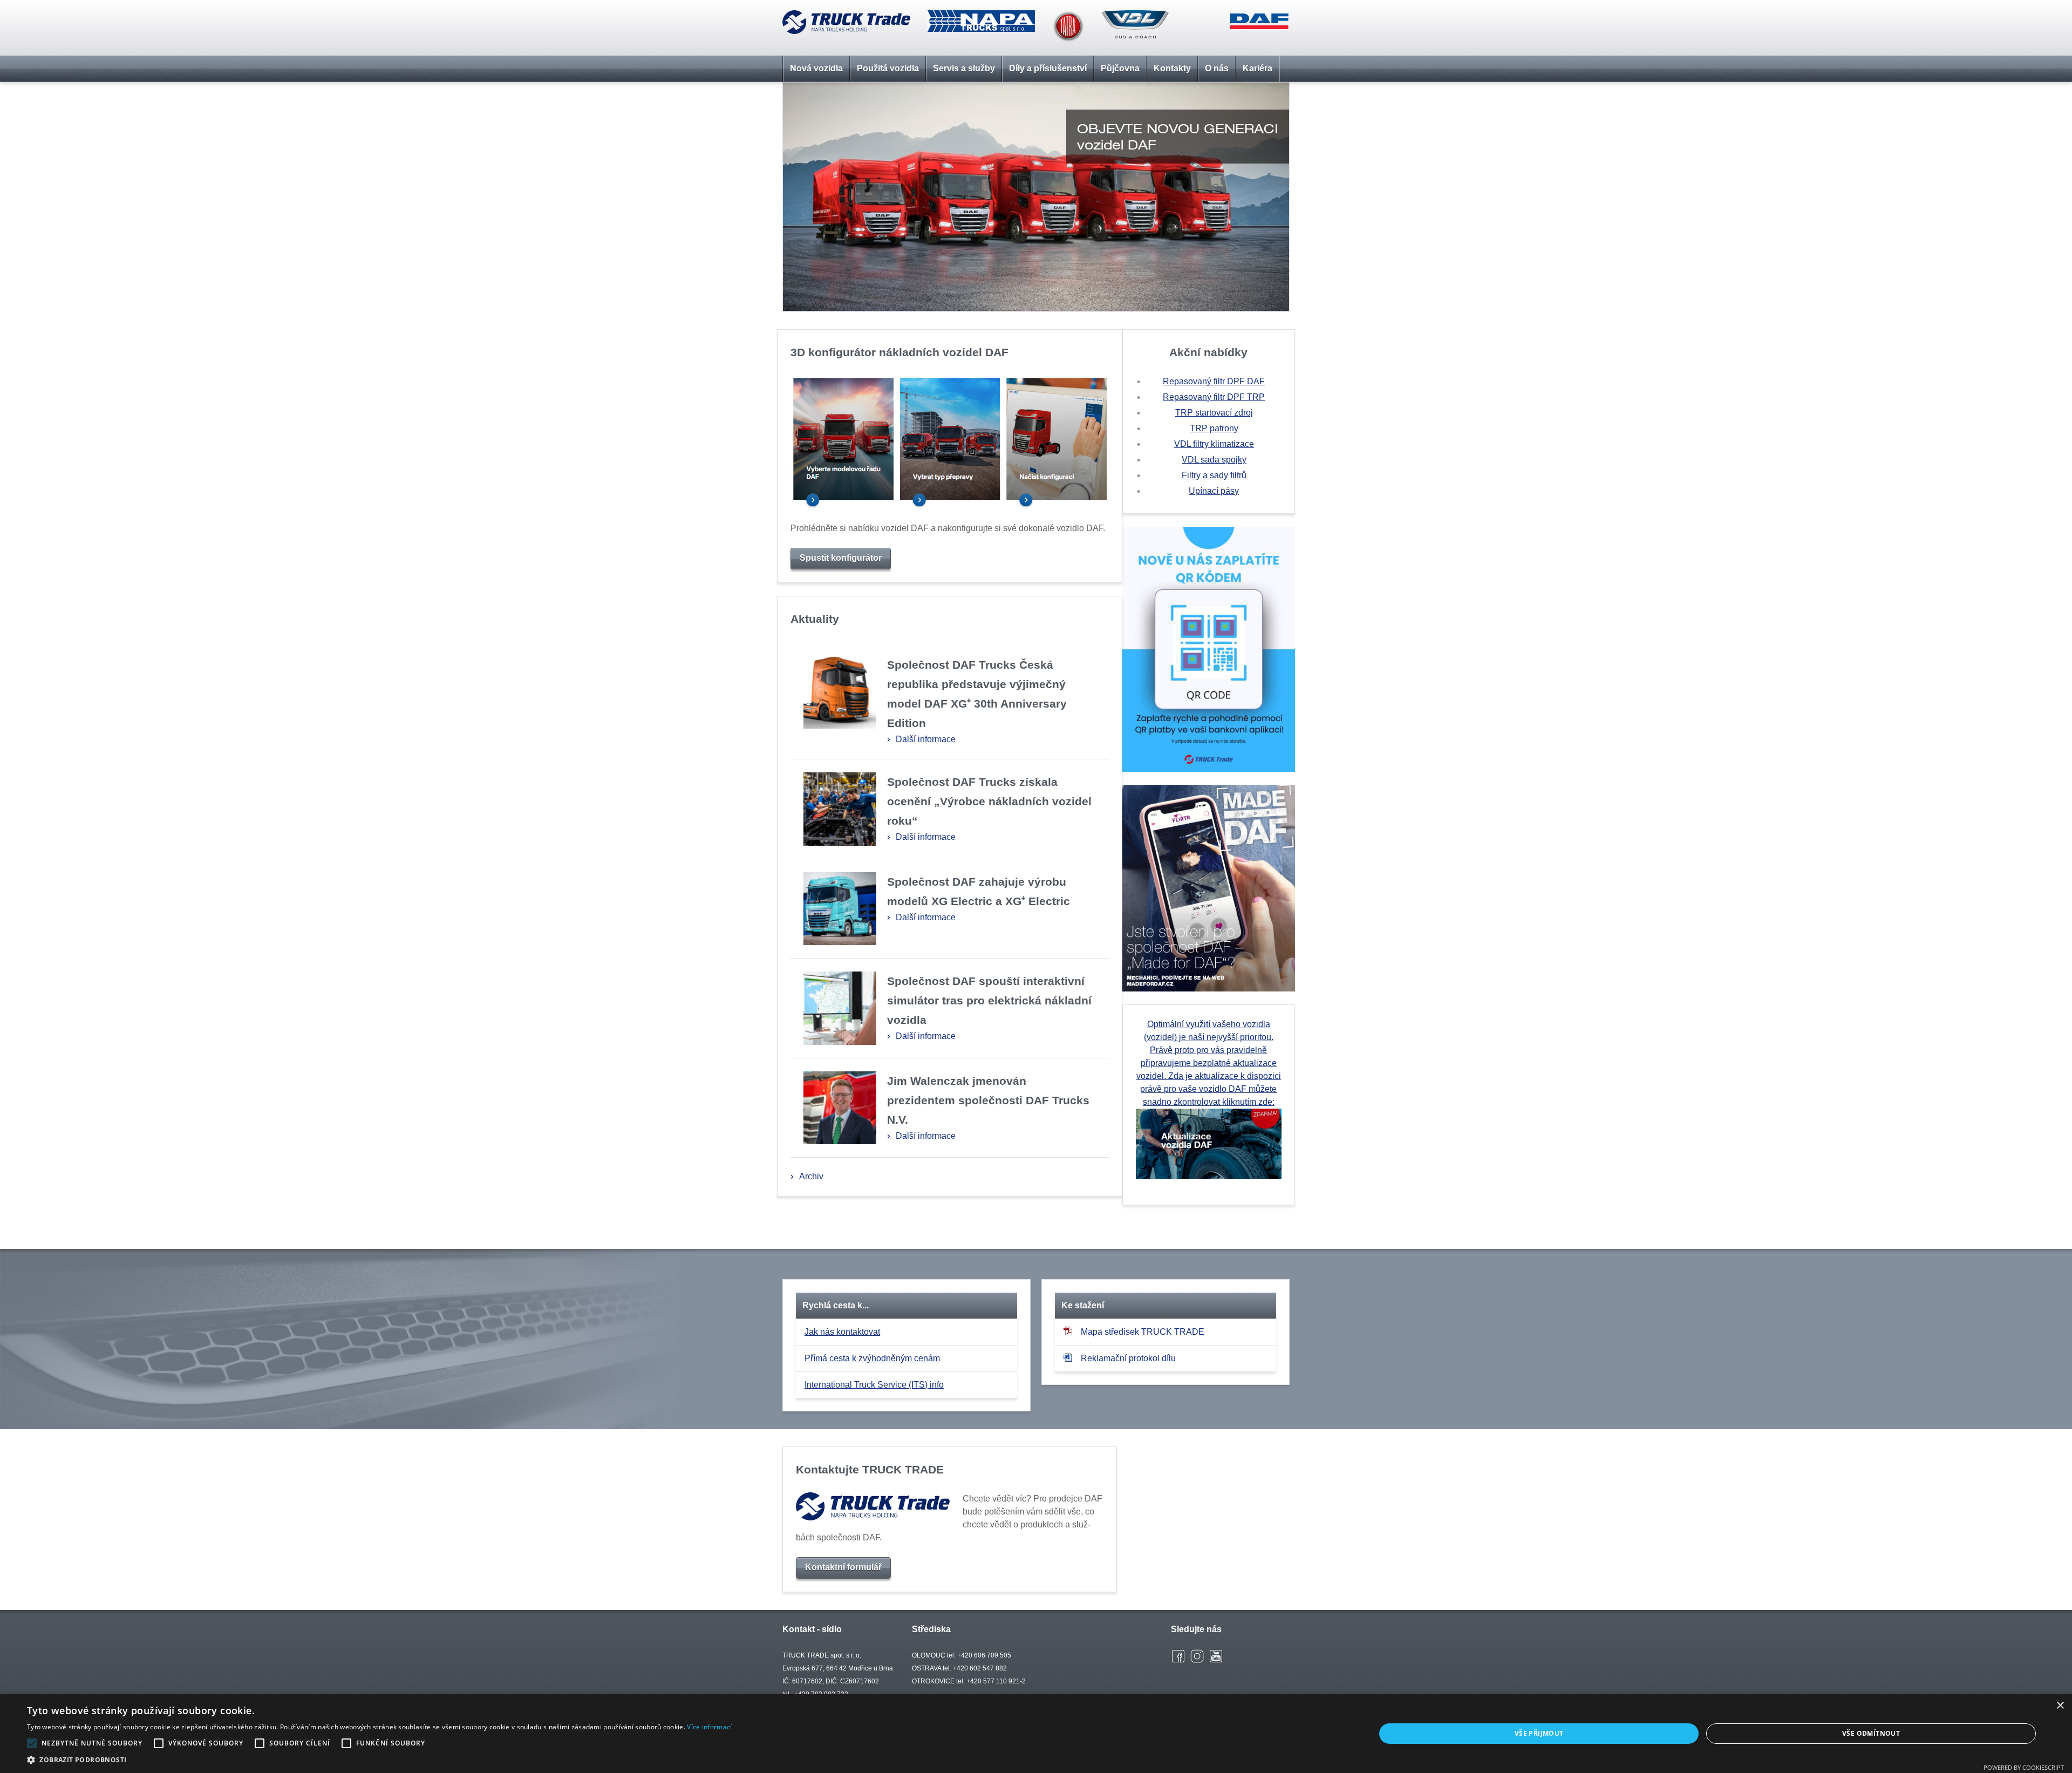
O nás (1217, 68)
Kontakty (1172, 68)
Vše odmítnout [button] (1871, 1733)
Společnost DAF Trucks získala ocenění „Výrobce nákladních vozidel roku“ (989, 801)
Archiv (811, 1176)
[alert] (1036, 1734)
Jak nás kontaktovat (842, 1332)
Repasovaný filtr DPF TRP (1214, 397)
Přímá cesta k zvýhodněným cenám (872, 1358)
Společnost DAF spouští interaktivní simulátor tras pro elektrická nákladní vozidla (989, 1000)
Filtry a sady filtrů (1214, 475)
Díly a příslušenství (1048, 68)
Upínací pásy (1214, 491)
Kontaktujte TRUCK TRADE (870, 1469)
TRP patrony (1214, 428)
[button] (379, 1760)
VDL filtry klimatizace (1214, 444)
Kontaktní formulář (843, 1567)
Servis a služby (964, 68)
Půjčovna (1120, 68)
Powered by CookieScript (2024, 1767)
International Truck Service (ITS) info (874, 1385)
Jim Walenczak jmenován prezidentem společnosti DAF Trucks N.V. (988, 1100)
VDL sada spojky (1214, 460)
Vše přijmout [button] (1539, 1733)
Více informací (709, 1727)
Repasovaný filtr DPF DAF (1214, 381)
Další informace (926, 739)
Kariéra (1257, 68)
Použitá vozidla (888, 68)
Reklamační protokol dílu (1128, 1358)
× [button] (2060, 1706)
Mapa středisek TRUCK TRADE (1143, 1332)
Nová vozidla (816, 68)
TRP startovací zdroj (1214, 413)
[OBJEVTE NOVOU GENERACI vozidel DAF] (1036, 89)
